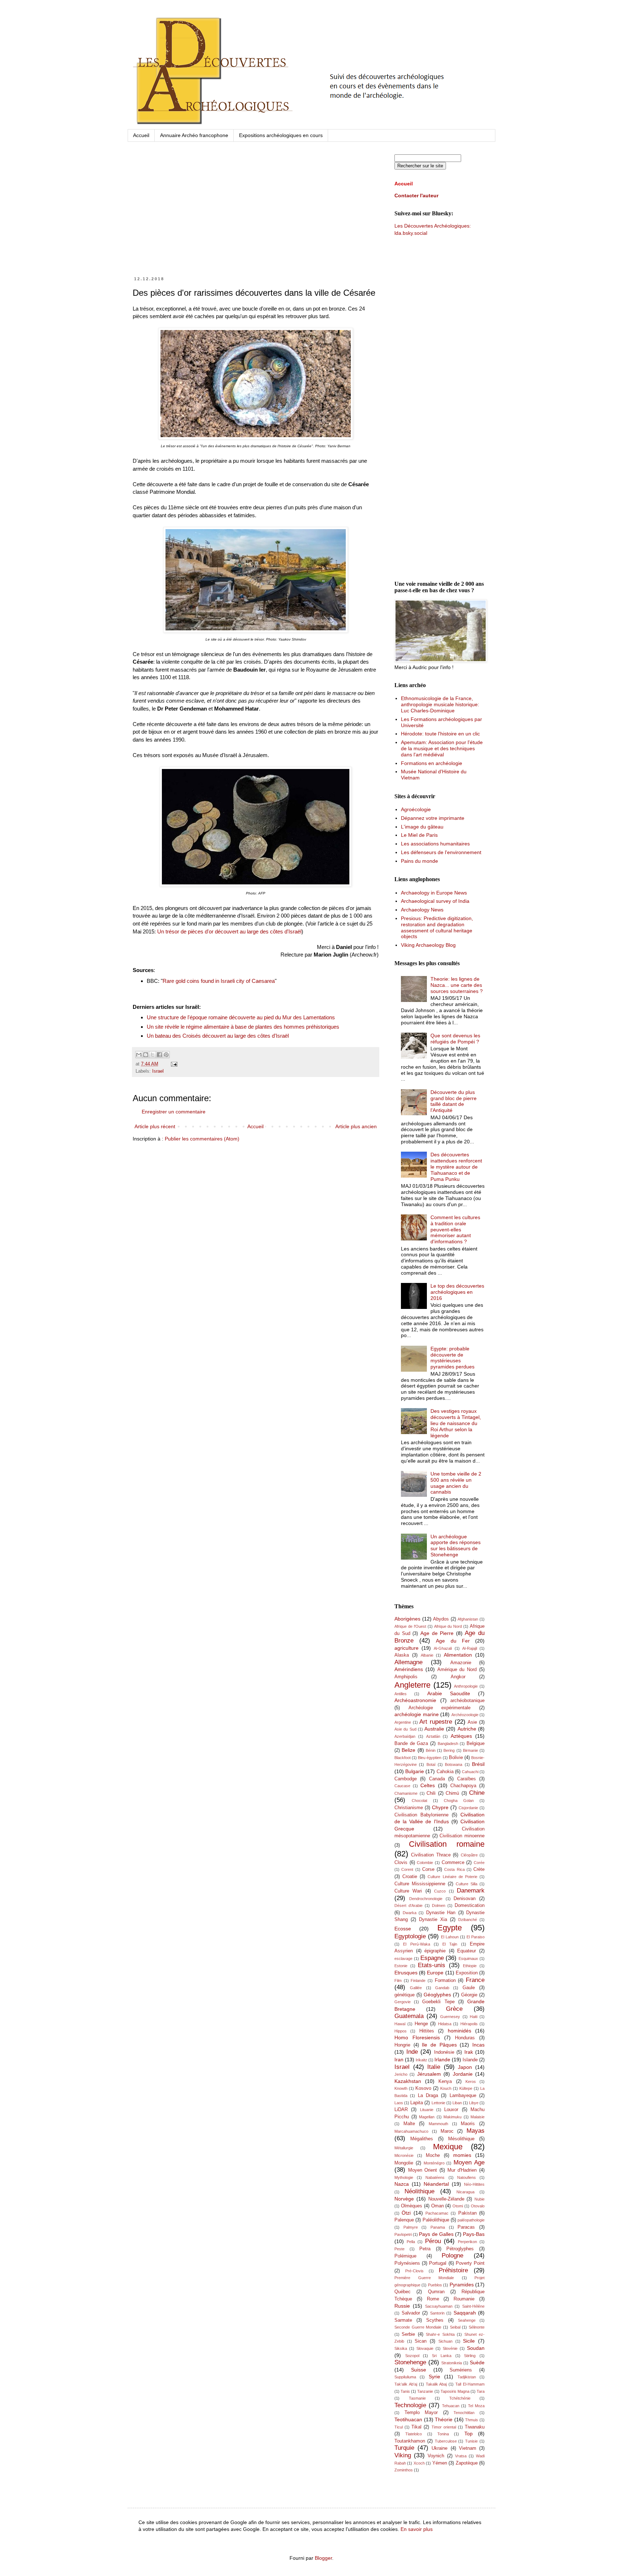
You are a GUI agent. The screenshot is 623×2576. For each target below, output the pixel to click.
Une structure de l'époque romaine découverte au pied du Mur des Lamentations (241, 1017)
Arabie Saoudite (449, 1693)
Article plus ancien (356, 1126)
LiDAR (401, 2110)
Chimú (452, 1793)
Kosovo (423, 2088)
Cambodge (406, 1779)
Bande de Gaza (411, 1744)
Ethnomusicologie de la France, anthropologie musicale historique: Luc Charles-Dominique (440, 704)
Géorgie (469, 1995)
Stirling (470, 2356)
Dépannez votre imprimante (433, 818)
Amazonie (461, 1663)
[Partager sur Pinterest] (166, 1055)
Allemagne (408, 1662)
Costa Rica (454, 1869)
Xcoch (419, 2463)
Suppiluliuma (405, 2377)
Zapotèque (467, 2463)
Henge (421, 2024)
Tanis (405, 2391)
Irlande (442, 2060)
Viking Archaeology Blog (428, 945)
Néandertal (436, 2184)
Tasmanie (417, 2398)
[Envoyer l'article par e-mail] (173, 1064)
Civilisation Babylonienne (421, 1815)
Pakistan (467, 2213)
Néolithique (419, 2191)
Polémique (405, 2256)
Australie (434, 1729)
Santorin (437, 2313)
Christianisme (409, 1808)
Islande (470, 2060)
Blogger (323, 2558)
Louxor (451, 2110)
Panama (438, 2227)
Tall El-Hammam (470, 2384)
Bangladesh (448, 1744)
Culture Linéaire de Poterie (452, 1877)
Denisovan (465, 1899)
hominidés (459, 2031)
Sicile (469, 2341)
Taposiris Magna (455, 2391)
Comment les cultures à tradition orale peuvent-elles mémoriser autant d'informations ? (455, 1229)
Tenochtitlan (464, 2413)
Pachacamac (437, 2213)
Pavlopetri (403, 2234)
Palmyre (411, 2227)
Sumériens (461, 2370)
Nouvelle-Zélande (446, 2199)
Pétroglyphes (460, 2249)
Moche (433, 2155)
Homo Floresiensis (417, 2037)
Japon (465, 2067)
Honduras (465, 2038)
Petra (425, 2249)
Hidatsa (445, 2024)
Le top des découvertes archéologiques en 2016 (457, 1292)
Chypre (440, 1807)
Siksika (401, 2348)
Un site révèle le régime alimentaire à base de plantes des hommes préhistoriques (243, 1027)
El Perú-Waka (416, 1944)
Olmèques (412, 2206)
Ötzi (406, 2213)
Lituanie (427, 2110)
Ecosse (403, 1929)
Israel (158, 1071)
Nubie (480, 2199)
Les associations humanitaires (435, 844)
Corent (407, 1869)
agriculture (407, 1648)
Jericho (401, 2074)
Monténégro (434, 2163)
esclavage (403, 1959)
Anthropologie (466, 1686)
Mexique (448, 2147)
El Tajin (450, 1944)
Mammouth (438, 2124)
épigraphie (435, 1951)
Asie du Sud (405, 1729)
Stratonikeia (452, 2363)
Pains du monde (419, 861)
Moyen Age (469, 2162)
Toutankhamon (410, 2441)
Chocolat (419, 1801)
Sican (421, 2341)
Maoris (468, 2124)
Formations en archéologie (432, 763)
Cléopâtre (469, 1855)
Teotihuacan (408, 2419)
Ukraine (439, 2448)
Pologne (452, 2256)
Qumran (436, 2292)
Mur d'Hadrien (462, 2170)
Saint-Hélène (473, 2306)
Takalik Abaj (436, 2384)
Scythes (435, 2320)
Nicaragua (465, 2192)
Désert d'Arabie (408, 1905)
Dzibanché (468, 1920)
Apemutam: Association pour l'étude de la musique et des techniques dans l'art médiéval (442, 748)
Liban (457, 2103)
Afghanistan (468, 1619)
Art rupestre (436, 1722)
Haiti (474, 2017)
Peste (399, 2249)
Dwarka (410, 1913)
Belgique (476, 1744)
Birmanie (470, 1750)
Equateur (467, 1951)
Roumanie (464, 2299)
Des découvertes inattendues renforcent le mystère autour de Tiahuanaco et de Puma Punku (456, 1167)
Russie (402, 2306)
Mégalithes (422, 2139)
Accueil (141, 135)
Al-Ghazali (443, 1648)
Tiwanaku (475, 2427)
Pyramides (462, 2285)
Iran (399, 2060)
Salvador (411, 2313)
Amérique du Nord (457, 1670)
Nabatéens (435, 2177)
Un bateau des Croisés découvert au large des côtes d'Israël (218, 1036)
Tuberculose (446, 2441)
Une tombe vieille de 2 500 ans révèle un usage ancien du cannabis (456, 1483)
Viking (403, 2455)
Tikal (416, 2427)
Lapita (417, 2103)
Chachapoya (463, 1786)
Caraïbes (467, 1779)
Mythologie (404, 2177)
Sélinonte (477, 2327)
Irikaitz (421, 2060)
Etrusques (406, 1973)
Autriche (467, 1729)
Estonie (401, 1966)
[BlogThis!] (146, 1055)
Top (469, 2434)
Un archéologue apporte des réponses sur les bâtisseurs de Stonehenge (456, 1546)
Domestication (470, 1905)
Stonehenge (410, 2362)
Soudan (476, 2348)
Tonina (443, 2434)
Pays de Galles (436, 2234)
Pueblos (435, 2285)
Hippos (401, 2031)
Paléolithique (436, 2220)
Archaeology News (422, 910)
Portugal (438, 2263)
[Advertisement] (256, 216)
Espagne (432, 1958)
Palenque (404, 2220)
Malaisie (478, 2117)
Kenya (445, 2082)
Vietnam (468, 2448)
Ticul (399, 2427)
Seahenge (467, 2320)
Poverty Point (470, 2263)
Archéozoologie (465, 1715)
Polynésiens (407, 2263)
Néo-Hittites (474, 2184)
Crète (479, 1869)
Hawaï (400, 2024)
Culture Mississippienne (420, 1884)
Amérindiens (409, 1669)
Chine (477, 1793)
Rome (433, 2299)
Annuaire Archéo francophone (194, 135)
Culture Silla (467, 1884)
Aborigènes (407, 1619)
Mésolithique (461, 2139)
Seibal (455, 2327)
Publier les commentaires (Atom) (202, 1139)
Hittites (427, 2031)
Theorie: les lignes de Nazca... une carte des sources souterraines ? (457, 985)
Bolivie (456, 1758)
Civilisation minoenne (462, 1836)
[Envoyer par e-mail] (139, 1055)
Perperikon (467, 2242)
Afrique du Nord (448, 1626)
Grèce (454, 2009)
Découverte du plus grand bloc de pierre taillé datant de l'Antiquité (454, 1101)
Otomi (458, 2206)
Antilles (401, 1694)
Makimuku (452, 2117)
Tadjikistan (467, 2377)
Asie (472, 1722)
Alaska (402, 1655)
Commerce (453, 1863)
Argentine (403, 1722)
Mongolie (404, 2163)
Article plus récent (155, 1126)
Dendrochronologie (426, 1899)
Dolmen (439, 1905)
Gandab (442, 1988)
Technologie (410, 2405)
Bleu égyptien (430, 1758)
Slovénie (450, 2348)
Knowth (401, 2088)
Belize (408, 1750)
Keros (471, 2082)
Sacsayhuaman (439, 2306)
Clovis (401, 1863)
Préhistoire (453, 2270)
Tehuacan (451, 2406)
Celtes (428, 1785)
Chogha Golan (459, 1801)
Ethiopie (470, 1966)
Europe (435, 1973)
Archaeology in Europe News (434, 893)
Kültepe (466, 2088)
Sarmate (403, 2320)
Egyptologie (410, 1936)
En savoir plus (417, 2529)
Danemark (471, 1891)
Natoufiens (467, 2177)
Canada (437, 1779)
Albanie (427, 1655)
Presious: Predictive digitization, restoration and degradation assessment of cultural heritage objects (437, 927)
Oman (438, 2206)
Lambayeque (463, 2096)
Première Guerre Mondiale (424, 2278)
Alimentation (458, 1655)
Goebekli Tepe (438, 2002)
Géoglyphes (437, 1995)
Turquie (404, 2448)
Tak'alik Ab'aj (406, 2384)
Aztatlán (433, 1736)
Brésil (478, 1764)
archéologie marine (417, 1714)
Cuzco (440, 1891)
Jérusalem (429, 2074)
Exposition (467, 1973)
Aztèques (461, 1736)
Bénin (431, 1750)
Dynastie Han (441, 1913)
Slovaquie (425, 2348)
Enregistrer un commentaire (174, 1112)
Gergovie (403, 2002)
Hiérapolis (469, 2024)
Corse (428, 1869)
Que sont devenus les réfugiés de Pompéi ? (455, 1039)
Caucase (402, 1786)
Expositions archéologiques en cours (281, 135)
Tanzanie (425, 2391)
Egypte (450, 1928)
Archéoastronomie (415, 1700)
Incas (478, 2045)
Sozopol (412, 2356)
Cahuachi (470, 1772)
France (475, 1980)
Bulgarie (415, 1771)
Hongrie (402, 2045)
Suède (477, 2362)
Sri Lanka (442, 2356)
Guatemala (409, 2016)
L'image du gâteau (422, 827)
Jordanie (463, 2074)
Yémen (440, 2463)
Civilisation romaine (447, 1844)
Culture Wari (408, 1891)
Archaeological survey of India (435, 901)
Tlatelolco (414, 2434)
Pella (411, 2242)
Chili (431, 1793)
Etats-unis (432, 1965)
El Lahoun (450, 1937)
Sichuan (445, 2341)
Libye (474, 2103)
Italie (434, 2067)
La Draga (428, 2096)
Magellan (427, 2117)
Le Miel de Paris (419, 835)
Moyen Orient (423, 2170)
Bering (449, 1750)
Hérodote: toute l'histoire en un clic (440, 734)
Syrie (434, 2377)
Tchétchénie (460, 2398)
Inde (412, 2052)
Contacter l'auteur (416, 195)
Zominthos (404, 2470)
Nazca (402, 2184)
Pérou (433, 2241)
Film (398, 1981)
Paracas (466, 2227)
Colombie (425, 1863)
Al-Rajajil (470, 1648)
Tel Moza (476, 2406)
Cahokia (445, 1772)
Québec (403, 2292)
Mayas (476, 2131)
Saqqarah (465, 2313)
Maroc (447, 2131)
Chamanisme (406, 1793)
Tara (481, 2391)
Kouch (446, 2088)
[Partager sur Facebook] (159, 1055)
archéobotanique (467, 1701)
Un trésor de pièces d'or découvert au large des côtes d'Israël (229, 931)
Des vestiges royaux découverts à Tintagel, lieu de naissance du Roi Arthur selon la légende (456, 1423)
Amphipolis (406, 1677)
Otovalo (478, 2206)
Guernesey (450, 2017)
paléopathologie (471, 2220)
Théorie (444, 2419)
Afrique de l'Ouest (410, 1626)
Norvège (404, 2199)
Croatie (410, 1877)
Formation (445, 1981)
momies (462, 2155)
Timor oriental (444, 2427)
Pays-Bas (474, 2234)
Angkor (458, 1677)
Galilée (416, 1988)
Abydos (441, 1619)
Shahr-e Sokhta (440, 2334)
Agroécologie (416, 809)
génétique (405, 1995)
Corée (479, 1863)
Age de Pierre (437, 1633)
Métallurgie (404, 2148)
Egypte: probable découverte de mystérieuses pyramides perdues (452, 1358)
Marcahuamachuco (411, 2131)
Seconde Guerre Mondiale (418, 2327)
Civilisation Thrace (431, 1855)
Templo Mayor (421, 2413)
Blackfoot (403, 1758)
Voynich (436, 2456)
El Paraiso (476, 1937)
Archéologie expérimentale (440, 1708)
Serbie (408, 2334)
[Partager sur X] (153, 1055)
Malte (409, 2124)
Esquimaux (468, 1959)
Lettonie (438, 2103)
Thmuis (472, 2420)
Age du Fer (453, 1641)
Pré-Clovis (414, 2271)
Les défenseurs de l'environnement (441, 852)
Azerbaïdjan (405, 1736)
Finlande (418, 1981)
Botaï (431, 1764)
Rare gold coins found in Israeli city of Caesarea (219, 981)
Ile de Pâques (439, 2045)
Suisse (419, 2370)
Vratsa (461, 2456)
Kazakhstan (408, 2081)
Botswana (454, 1764)
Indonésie (444, 2052)
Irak (469, 2052)
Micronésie (404, 2155)
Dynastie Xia (433, 1920)
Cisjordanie (468, 1808)
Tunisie (471, 2441)
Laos (399, 2103)
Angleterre (412, 1685)
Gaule (469, 1988)
